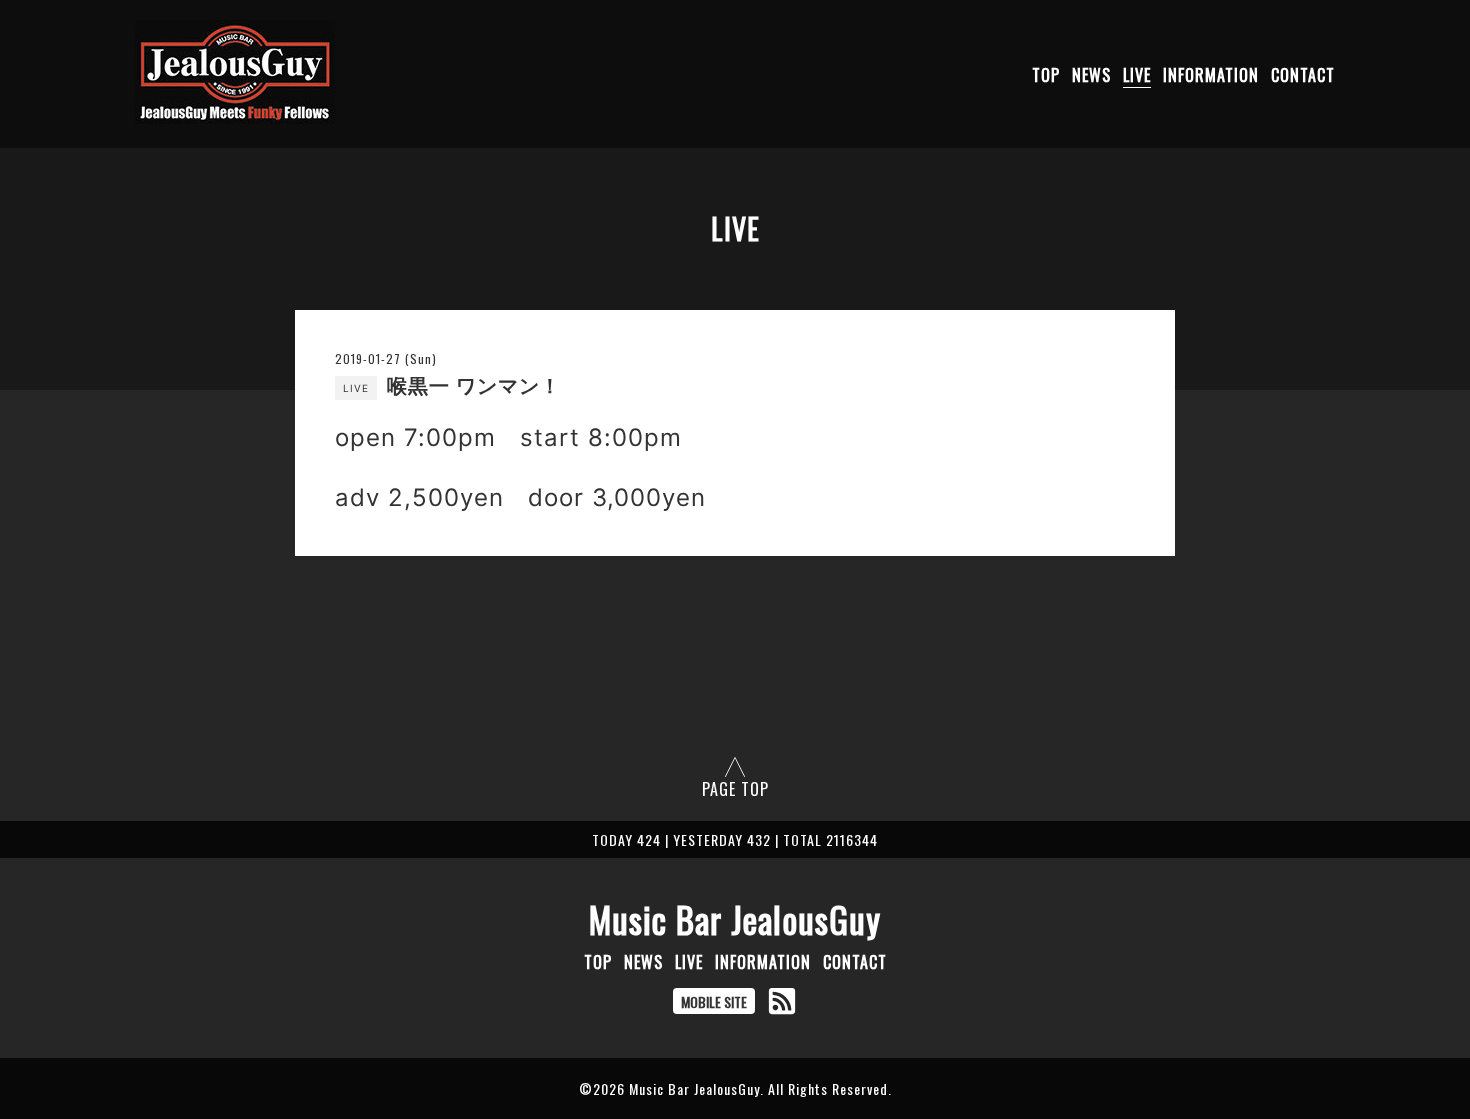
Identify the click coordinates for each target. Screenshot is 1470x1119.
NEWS (1091, 75)
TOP (1046, 75)
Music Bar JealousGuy (735, 919)
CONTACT (1303, 75)
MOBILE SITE (714, 1001)
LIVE (1137, 75)
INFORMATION (1211, 75)
